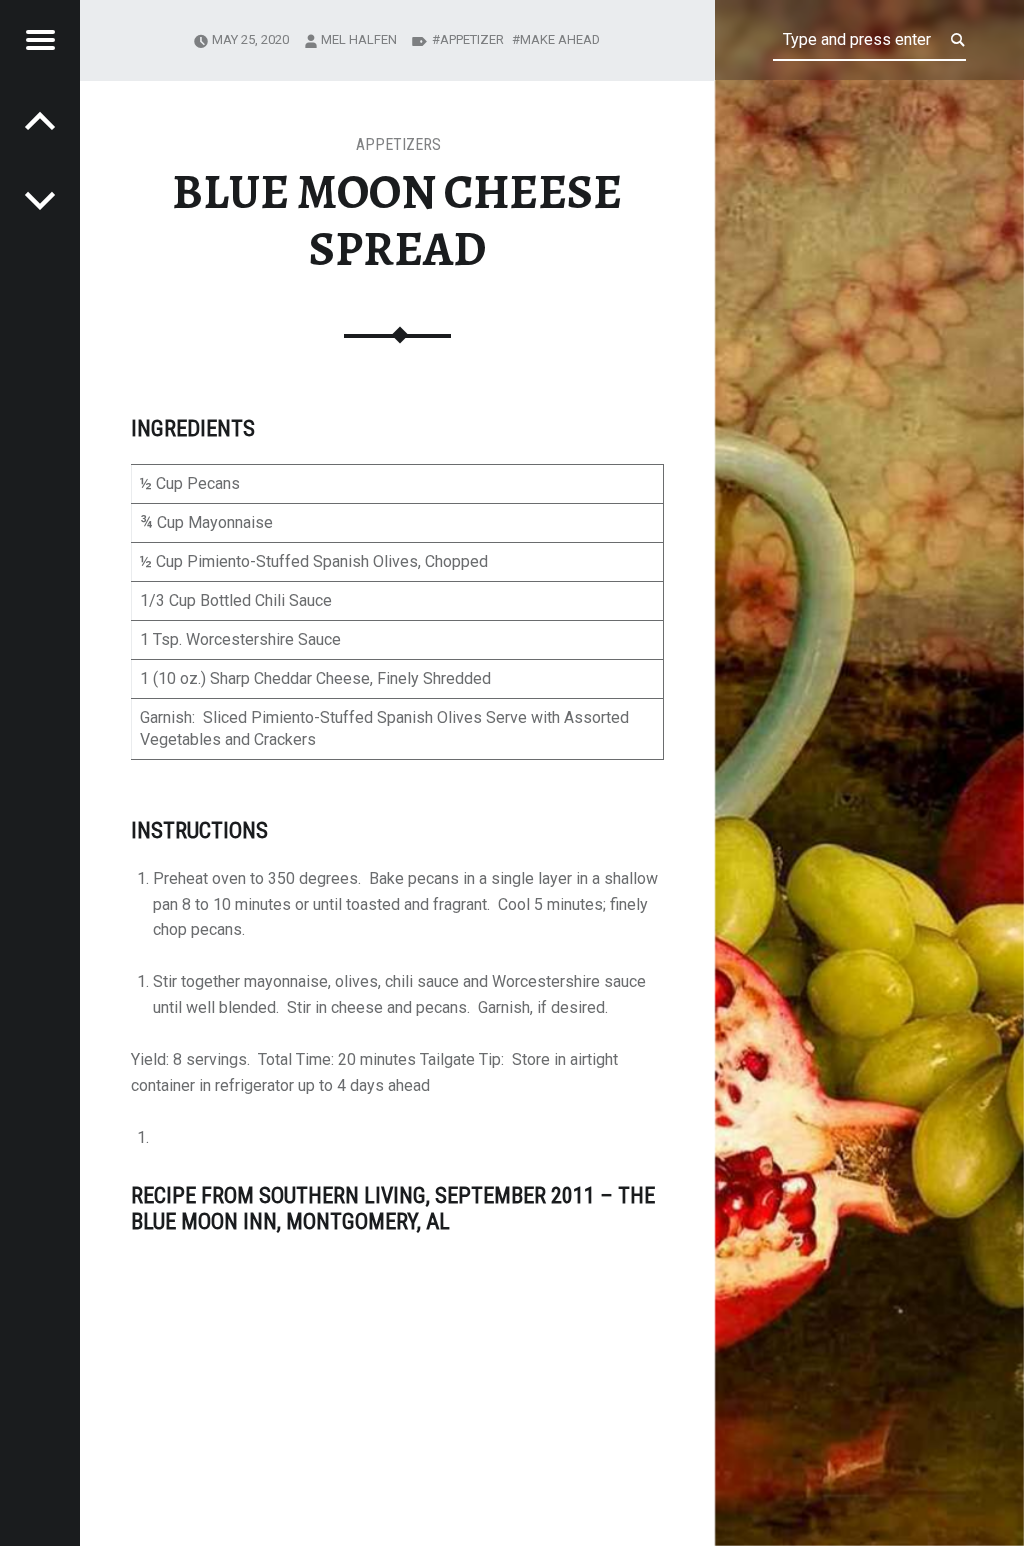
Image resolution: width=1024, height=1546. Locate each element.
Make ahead (560, 39)
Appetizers (398, 144)
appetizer (472, 39)
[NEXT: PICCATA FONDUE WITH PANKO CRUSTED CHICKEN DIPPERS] (40, 120)
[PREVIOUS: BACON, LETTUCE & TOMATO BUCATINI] (40, 200)
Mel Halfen (359, 39)
